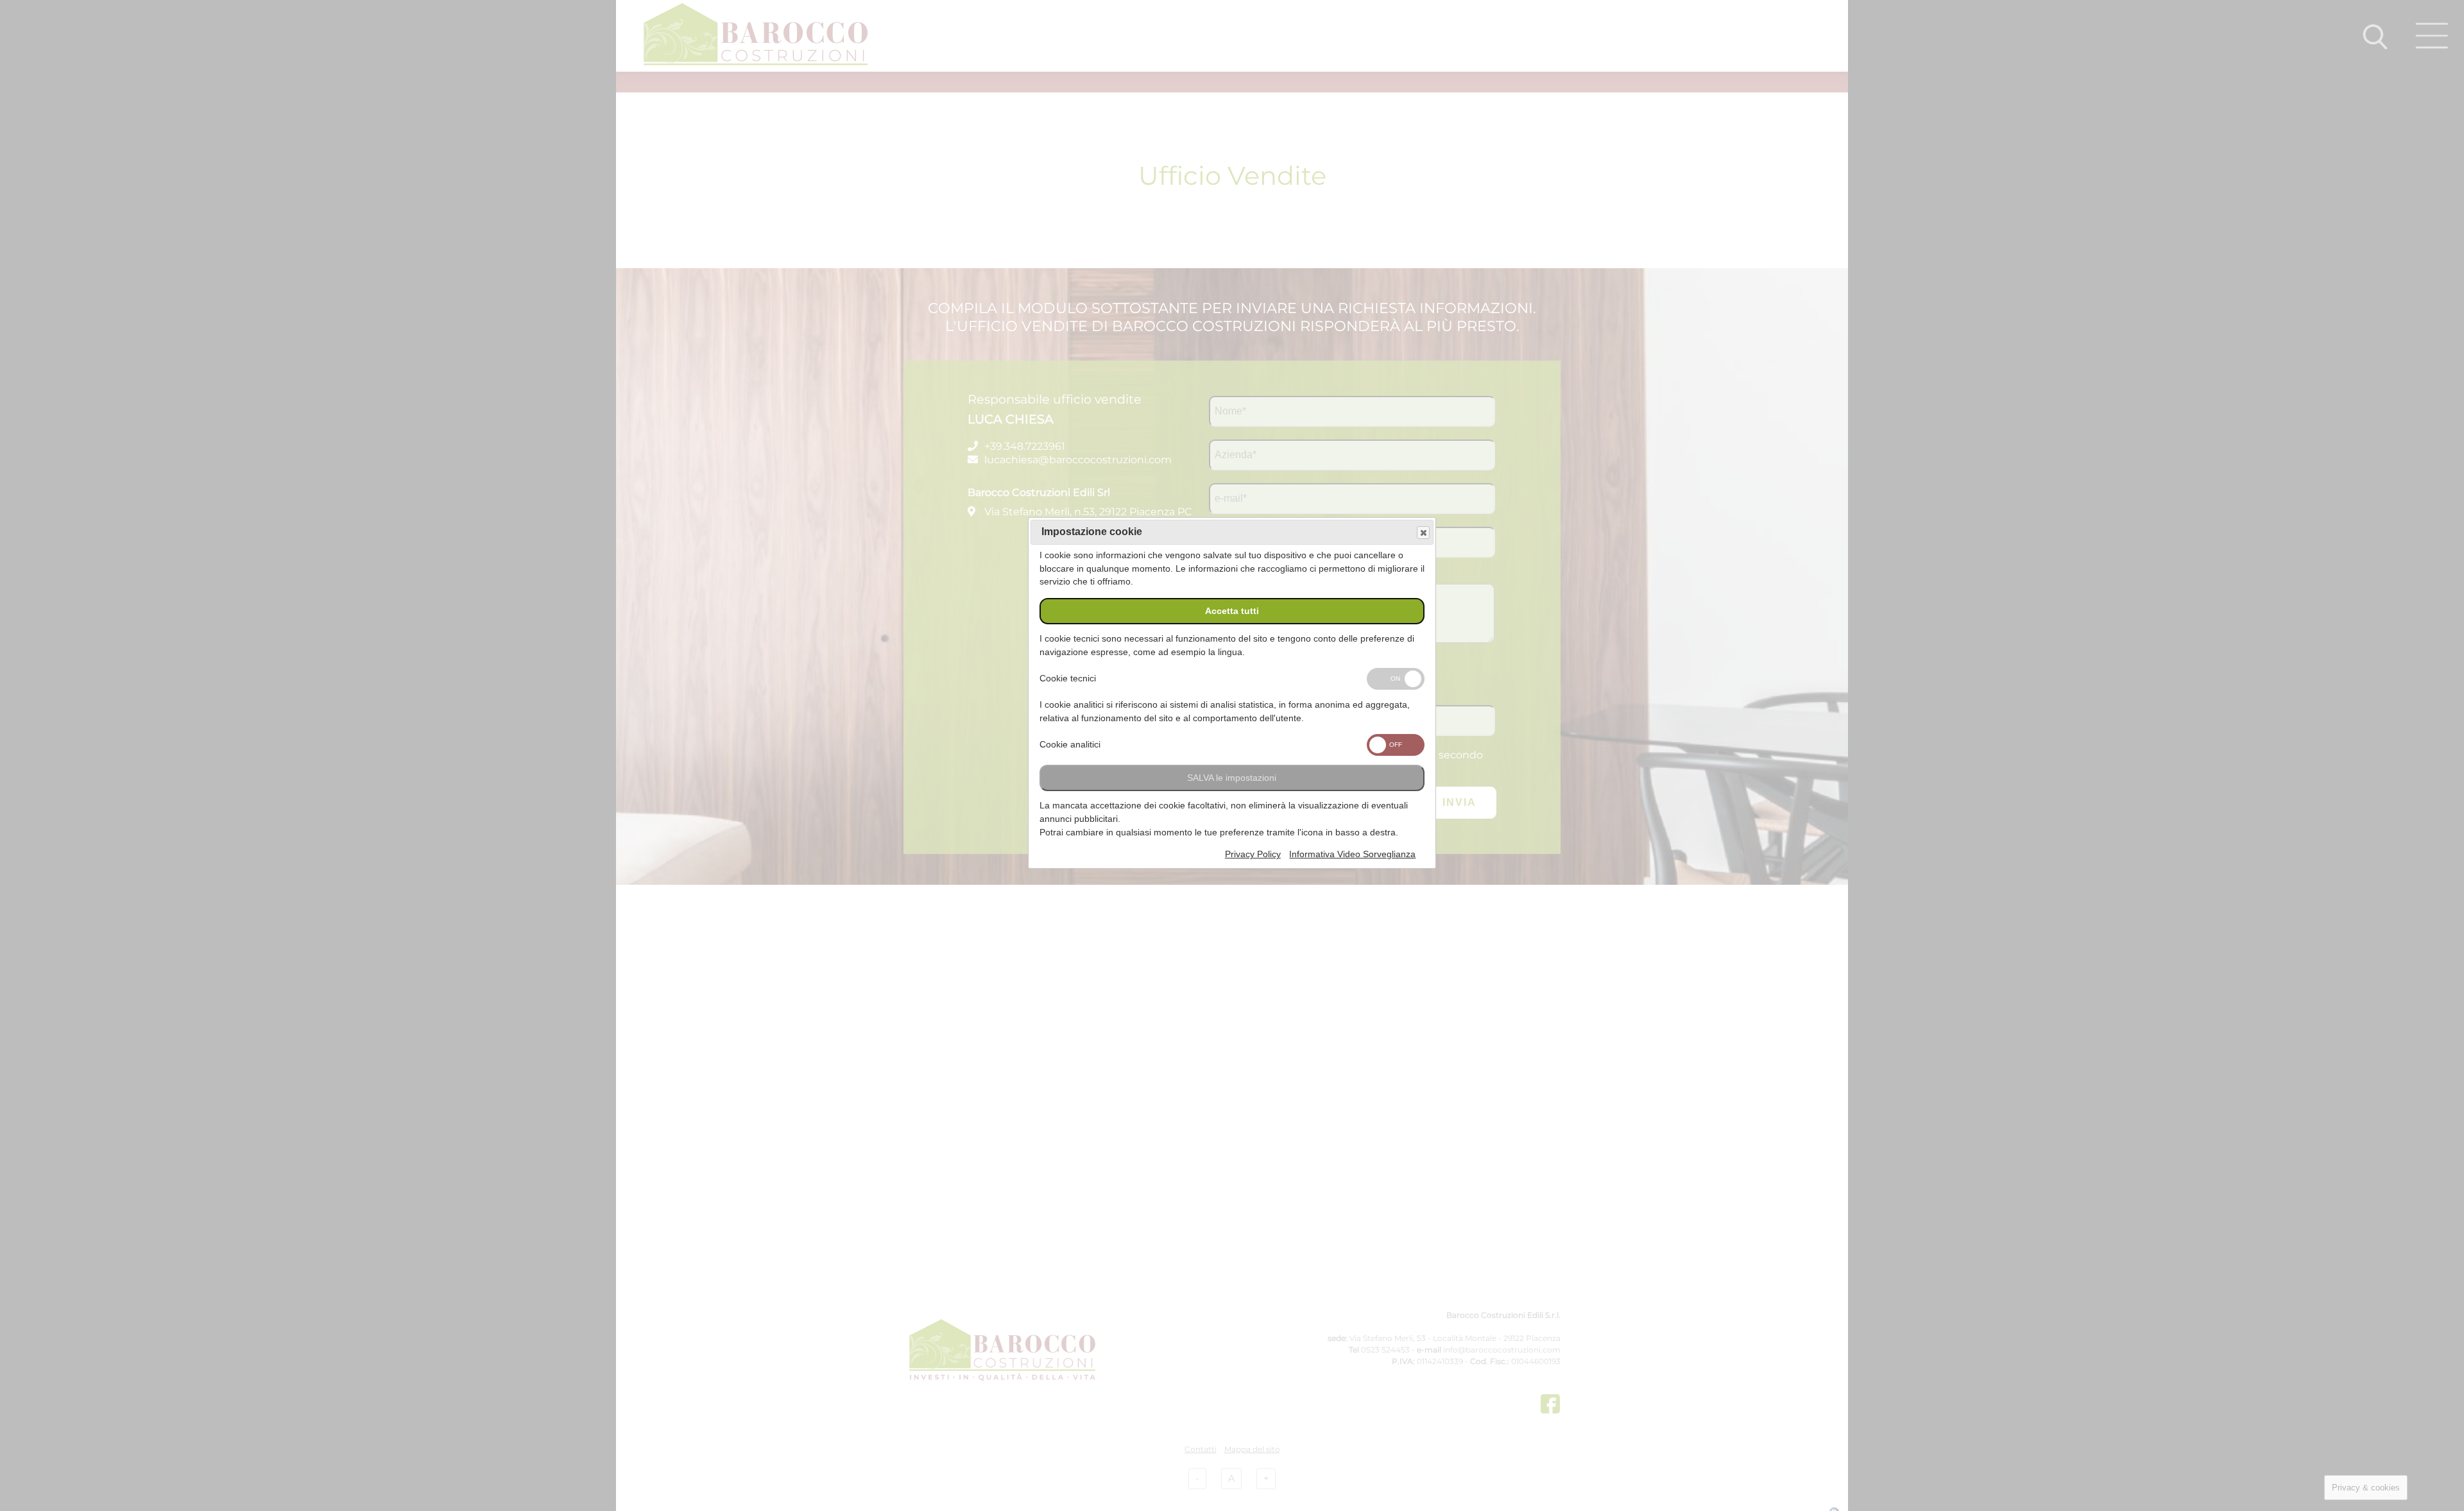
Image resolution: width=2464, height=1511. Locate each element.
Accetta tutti (1232, 611)
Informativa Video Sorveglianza (1352, 854)
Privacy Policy (1253, 854)
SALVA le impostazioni (1232, 778)
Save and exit (1423, 533)
